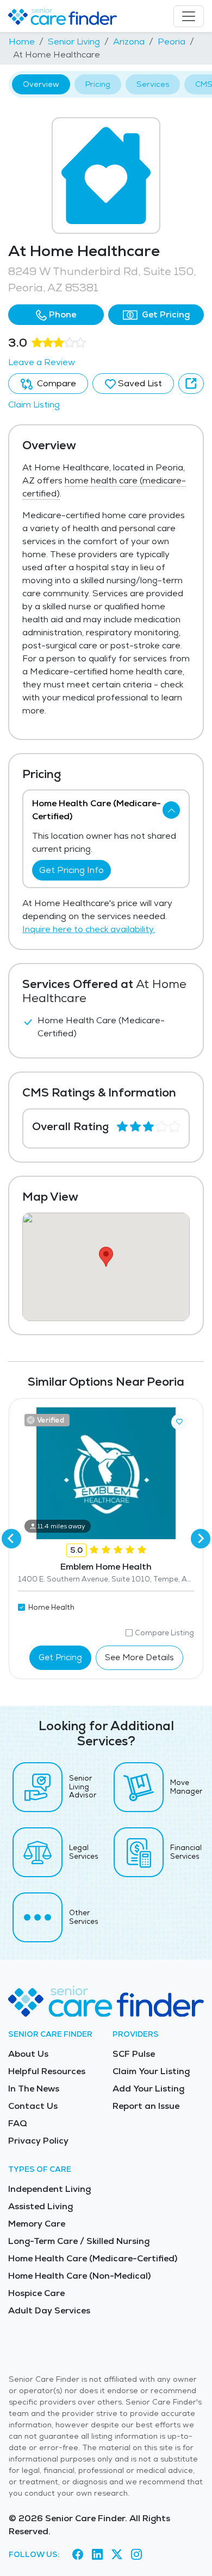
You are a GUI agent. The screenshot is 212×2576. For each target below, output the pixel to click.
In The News (34, 2089)
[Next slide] (201, 1539)
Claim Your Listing (151, 2071)
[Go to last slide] (11, 1539)
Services (153, 84)
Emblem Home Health (106, 1567)
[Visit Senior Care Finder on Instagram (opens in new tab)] (136, 2555)
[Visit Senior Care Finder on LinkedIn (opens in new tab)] (97, 2555)
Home (22, 42)
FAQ (18, 2123)
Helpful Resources (47, 2071)
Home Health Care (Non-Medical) (79, 2276)
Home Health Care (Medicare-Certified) (93, 2258)
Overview (41, 84)
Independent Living (49, 2189)
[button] (56, 315)
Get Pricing (165, 314)
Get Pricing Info (71, 870)
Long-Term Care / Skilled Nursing (79, 2241)
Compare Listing (164, 1633)
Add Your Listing (148, 2089)
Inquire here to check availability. (89, 929)
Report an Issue (146, 2106)
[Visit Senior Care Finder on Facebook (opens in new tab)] (78, 2555)
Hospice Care (36, 2293)
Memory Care (37, 2224)
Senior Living (74, 42)
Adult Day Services (49, 2310)
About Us (28, 2054)
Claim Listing (34, 404)
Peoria (172, 42)
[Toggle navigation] (189, 16)
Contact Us (33, 2106)
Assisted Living (40, 2206)
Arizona (129, 42)
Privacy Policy (38, 2141)
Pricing (98, 84)
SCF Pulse (134, 2054)
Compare (55, 383)
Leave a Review (42, 362)
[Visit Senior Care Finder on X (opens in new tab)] (117, 2555)
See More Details (139, 1657)
